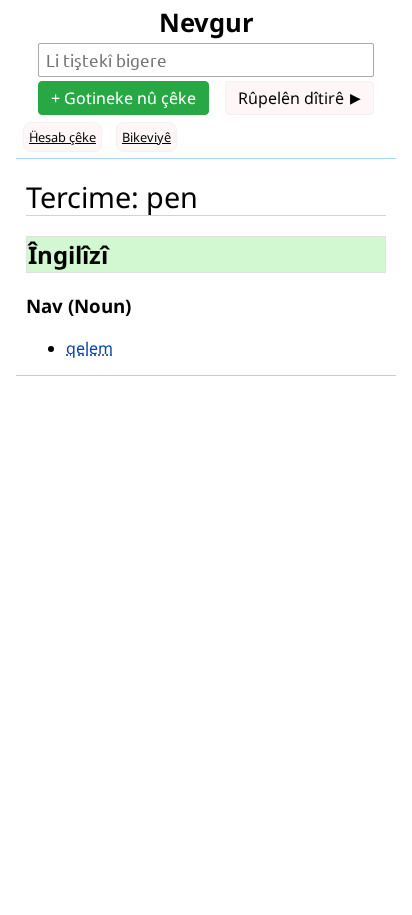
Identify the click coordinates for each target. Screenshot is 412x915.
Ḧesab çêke (62, 137)
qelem (89, 348)
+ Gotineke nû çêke (123, 98)
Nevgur (206, 22)
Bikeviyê (146, 137)
